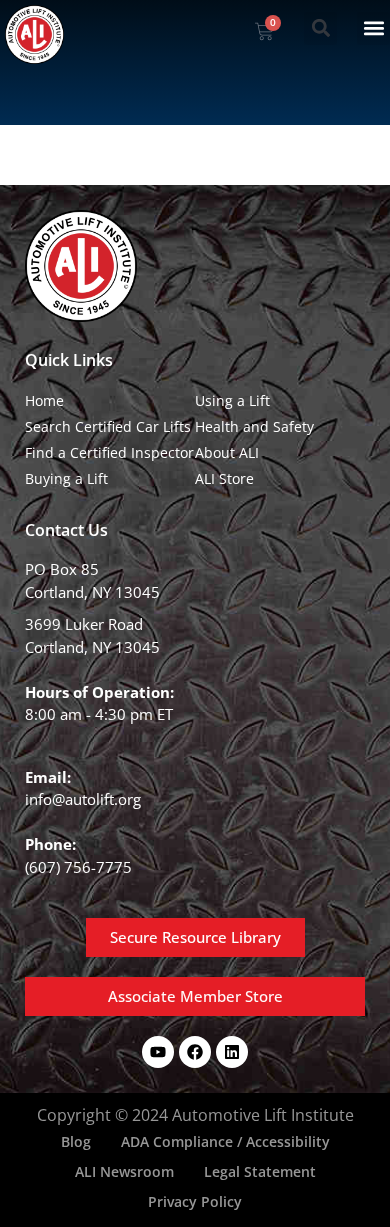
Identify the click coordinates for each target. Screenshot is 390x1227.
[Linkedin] (232, 1052)
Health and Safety (254, 426)
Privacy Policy (195, 1201)
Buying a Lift (66, 478)
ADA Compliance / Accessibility (225, 1141)
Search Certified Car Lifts (108, 426)
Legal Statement (260, 1171)
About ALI (227, 452)
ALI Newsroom (124, 1171)
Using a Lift (232, 400)
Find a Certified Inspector (109, 452)
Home (44, 400)
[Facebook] (195, 1052)
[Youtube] (158, 1052)
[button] (320, 28)
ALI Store (224, 478)
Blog (76, 1141)
